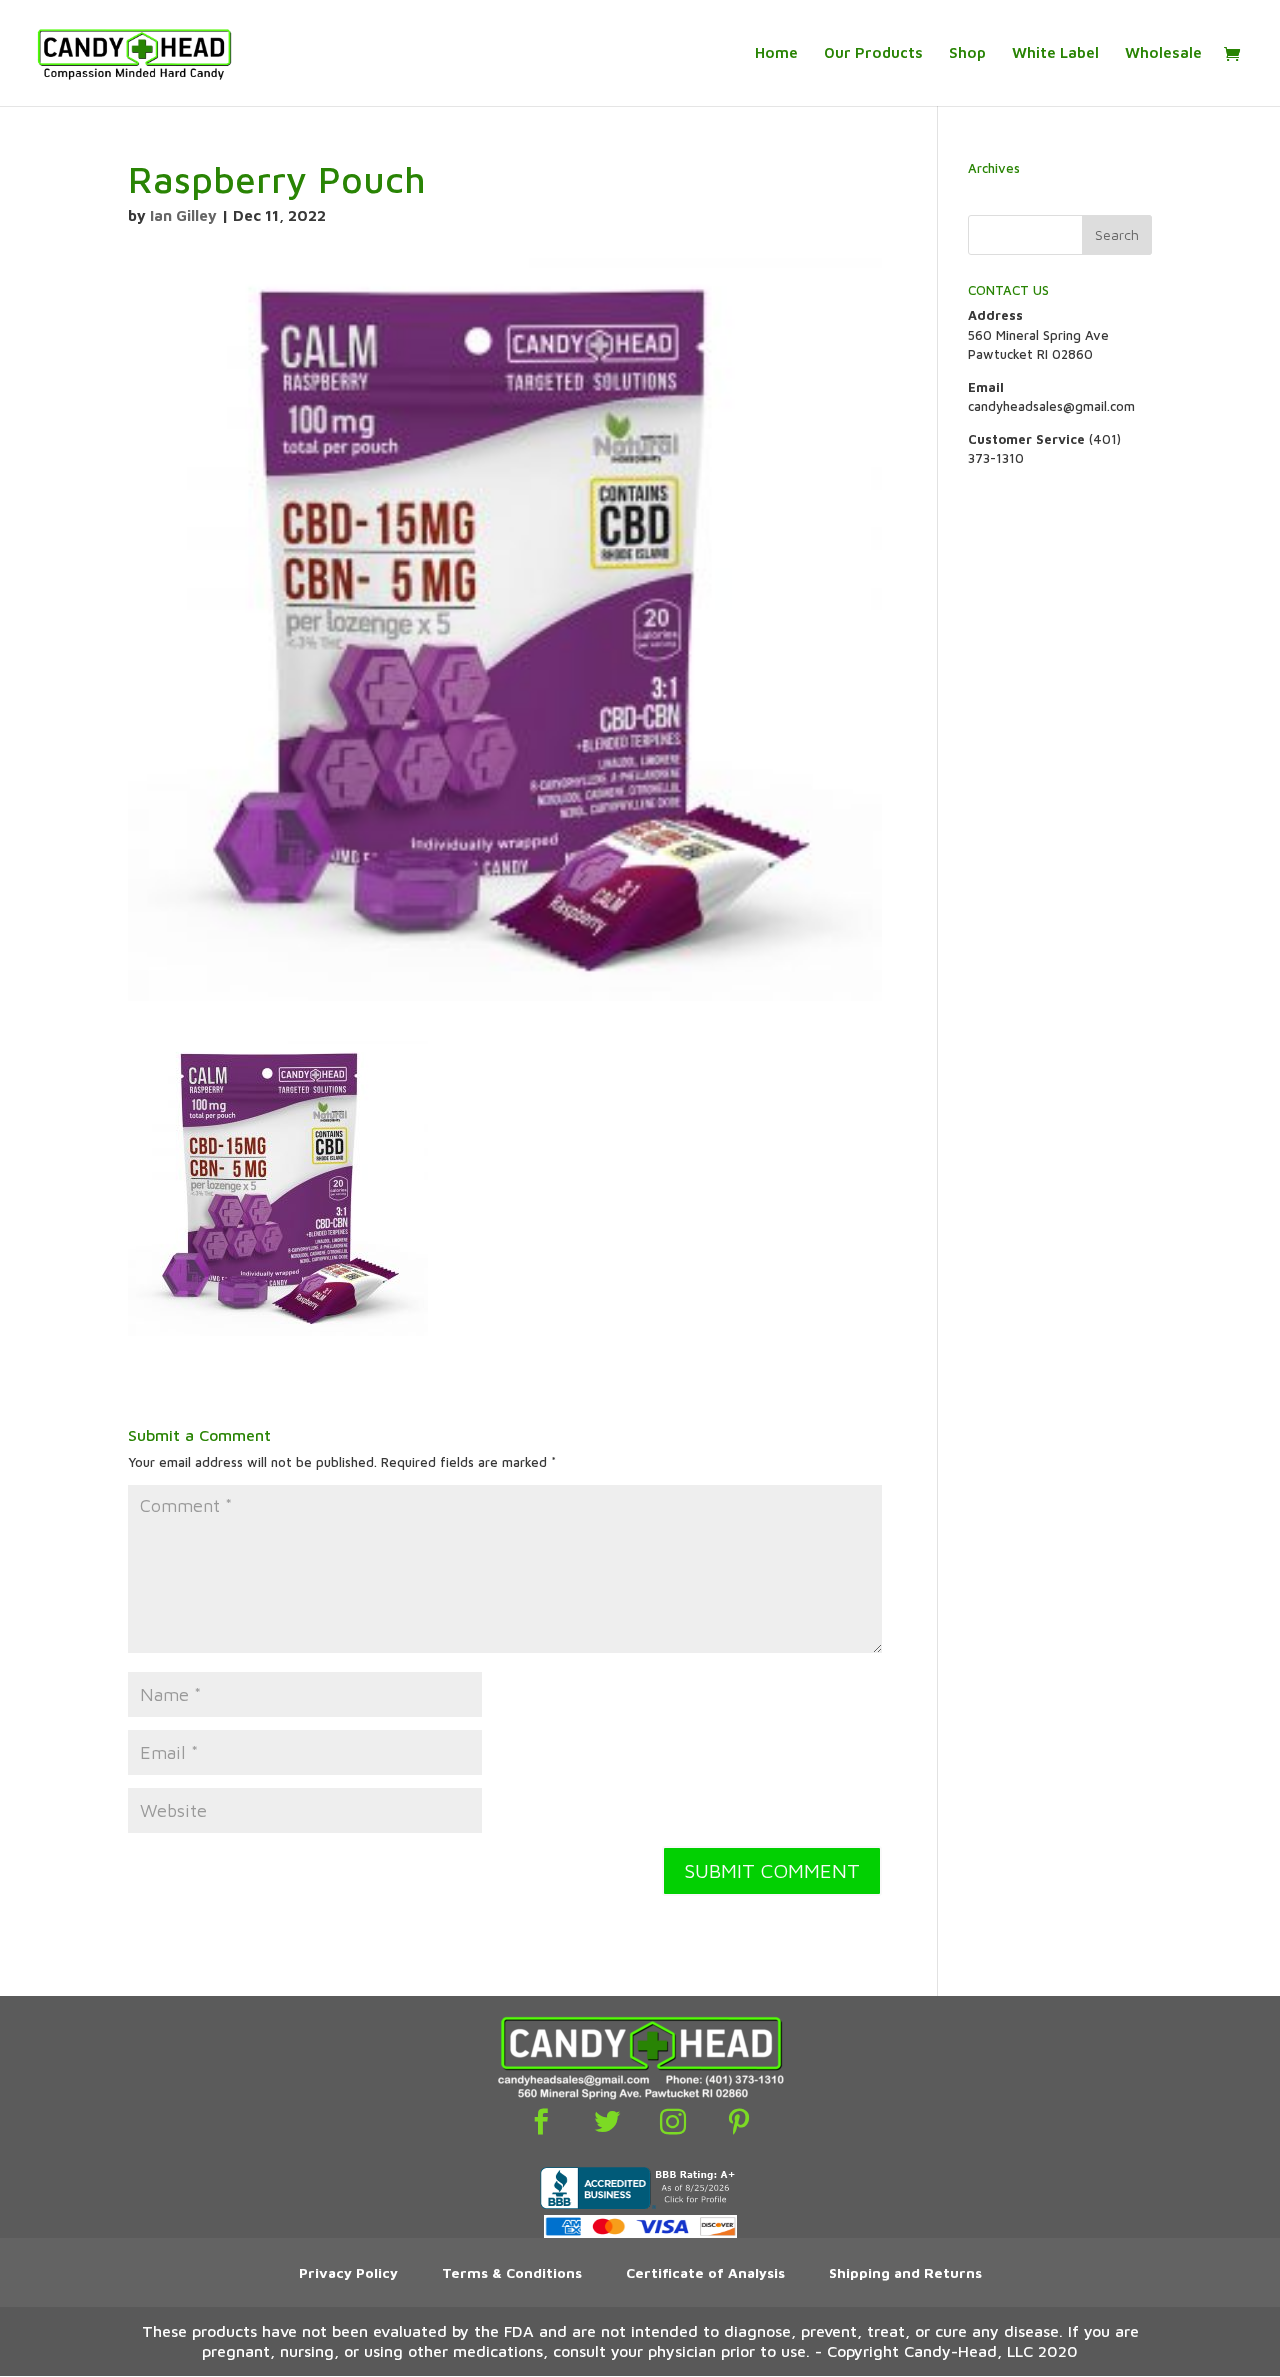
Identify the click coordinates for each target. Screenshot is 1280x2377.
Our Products (873, 53)
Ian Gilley (183, 215)
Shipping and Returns (905, 2272)
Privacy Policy (348, 2272)
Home (776, 53)
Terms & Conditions (512, 2272)
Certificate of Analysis (705, 2272)
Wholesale (1163, 53)
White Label (1055, 53)
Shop (967, 53)
